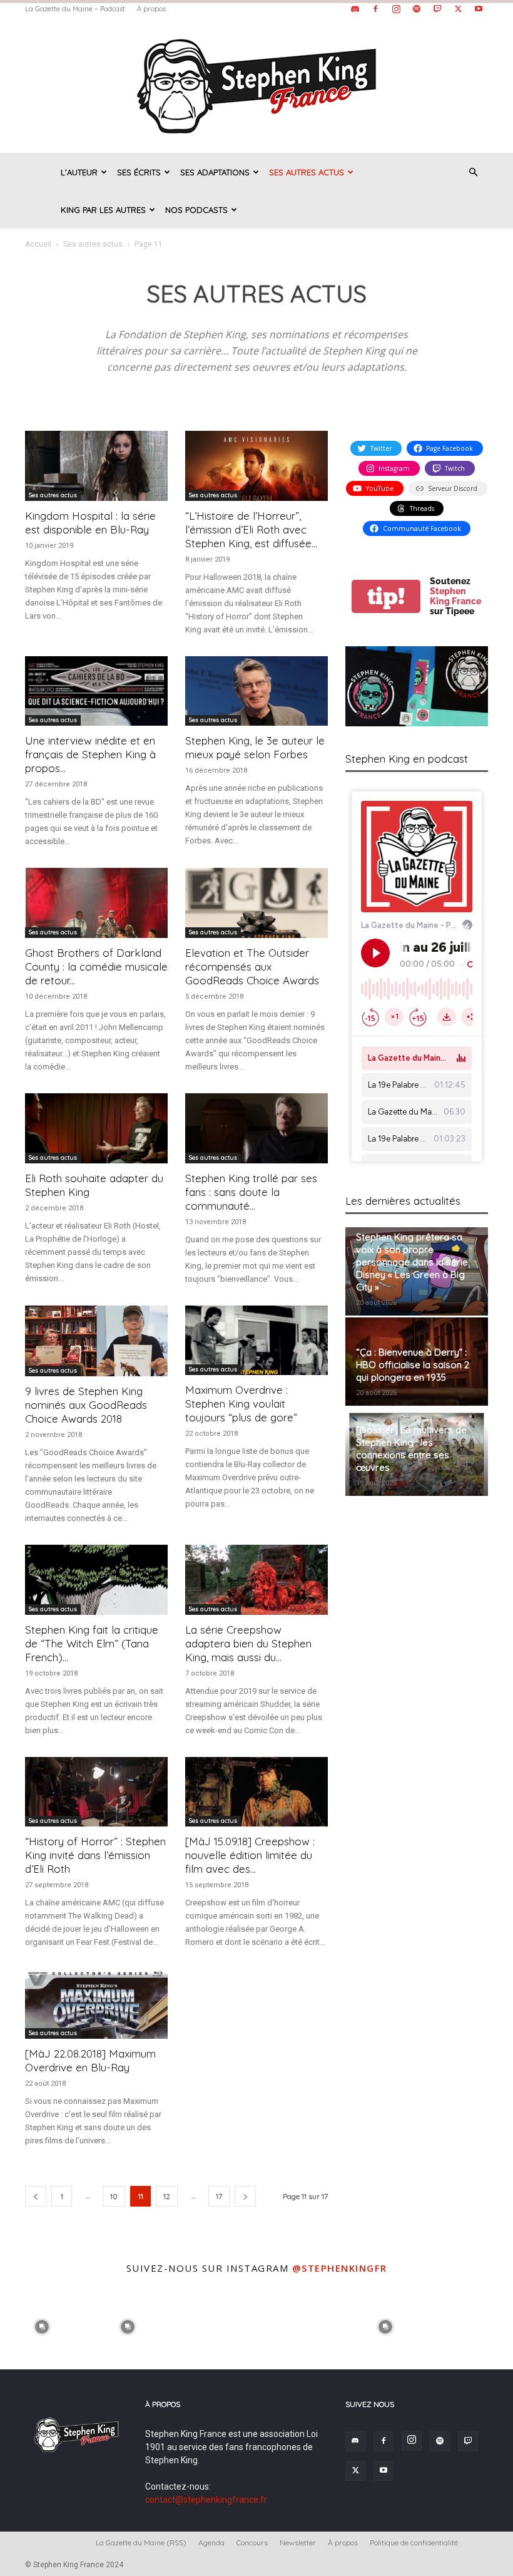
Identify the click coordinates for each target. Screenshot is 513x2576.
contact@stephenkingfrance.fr (206, 2500)
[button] (473, 173)
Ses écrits (139, 172)
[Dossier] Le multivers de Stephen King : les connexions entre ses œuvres (411, 1449)
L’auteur (79, 172)
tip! (386, 596)
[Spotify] (417, 9)
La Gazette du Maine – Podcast (75, 9)
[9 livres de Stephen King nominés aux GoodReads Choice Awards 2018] (96, 1341)
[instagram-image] (42, 2325)
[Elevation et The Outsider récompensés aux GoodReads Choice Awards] (256, 903)
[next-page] (245, 2196)
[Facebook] (375, 9)
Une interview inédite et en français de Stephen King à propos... (90, 754)
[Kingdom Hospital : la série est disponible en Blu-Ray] (96, 466)
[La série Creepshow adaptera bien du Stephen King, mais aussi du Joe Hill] (256, 1580)
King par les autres (103, 210)
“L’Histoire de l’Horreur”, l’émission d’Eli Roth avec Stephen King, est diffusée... (251, 529)
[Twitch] (437, 9)
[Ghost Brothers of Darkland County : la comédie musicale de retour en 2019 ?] (96, 903)
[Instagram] (396, 9)
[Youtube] (479, 9)
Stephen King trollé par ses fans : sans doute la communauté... (251, 1192)
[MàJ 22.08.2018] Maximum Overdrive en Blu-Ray (90, 2060)
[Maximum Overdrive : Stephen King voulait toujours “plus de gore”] (256, 1341)
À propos (151, 9)
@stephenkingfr (340, 2268)
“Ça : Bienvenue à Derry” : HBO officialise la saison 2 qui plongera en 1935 (413, 1365)
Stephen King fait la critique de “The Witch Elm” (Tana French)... (92, 1643)
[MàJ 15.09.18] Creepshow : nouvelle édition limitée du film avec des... (250, 1855)
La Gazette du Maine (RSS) (141, 2543)
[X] (458, 9)
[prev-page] (36, 2196)
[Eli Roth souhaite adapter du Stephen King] (96, 1128)
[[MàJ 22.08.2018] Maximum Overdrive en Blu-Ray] (96, 2004)
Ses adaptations (215, 172)
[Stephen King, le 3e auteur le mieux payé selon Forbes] (256, 691)
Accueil (38, 244)
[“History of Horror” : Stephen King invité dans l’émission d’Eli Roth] (96, 1792)
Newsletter (298, 2543)
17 (219, 2196)
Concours (252, 2543)
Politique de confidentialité (414, 2543)
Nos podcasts (196, 210)
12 (167, 2196)
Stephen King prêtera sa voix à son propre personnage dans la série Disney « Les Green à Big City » (412, 1262)
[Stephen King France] (256, 85)
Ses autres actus (307, 172)
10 (114, 2196)
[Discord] (355, 9)
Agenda (211, 2543)
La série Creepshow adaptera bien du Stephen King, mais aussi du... (248, 1643)
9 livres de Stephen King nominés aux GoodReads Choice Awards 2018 (86, 1405)
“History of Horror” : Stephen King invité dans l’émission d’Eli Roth (95, 1855)
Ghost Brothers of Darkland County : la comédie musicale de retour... (96, 966)
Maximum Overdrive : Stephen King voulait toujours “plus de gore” (241, 1404)
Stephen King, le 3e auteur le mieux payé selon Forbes (255, 747)
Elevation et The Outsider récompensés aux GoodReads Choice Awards (252, 966)
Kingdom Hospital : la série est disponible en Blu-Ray (90, 523)
